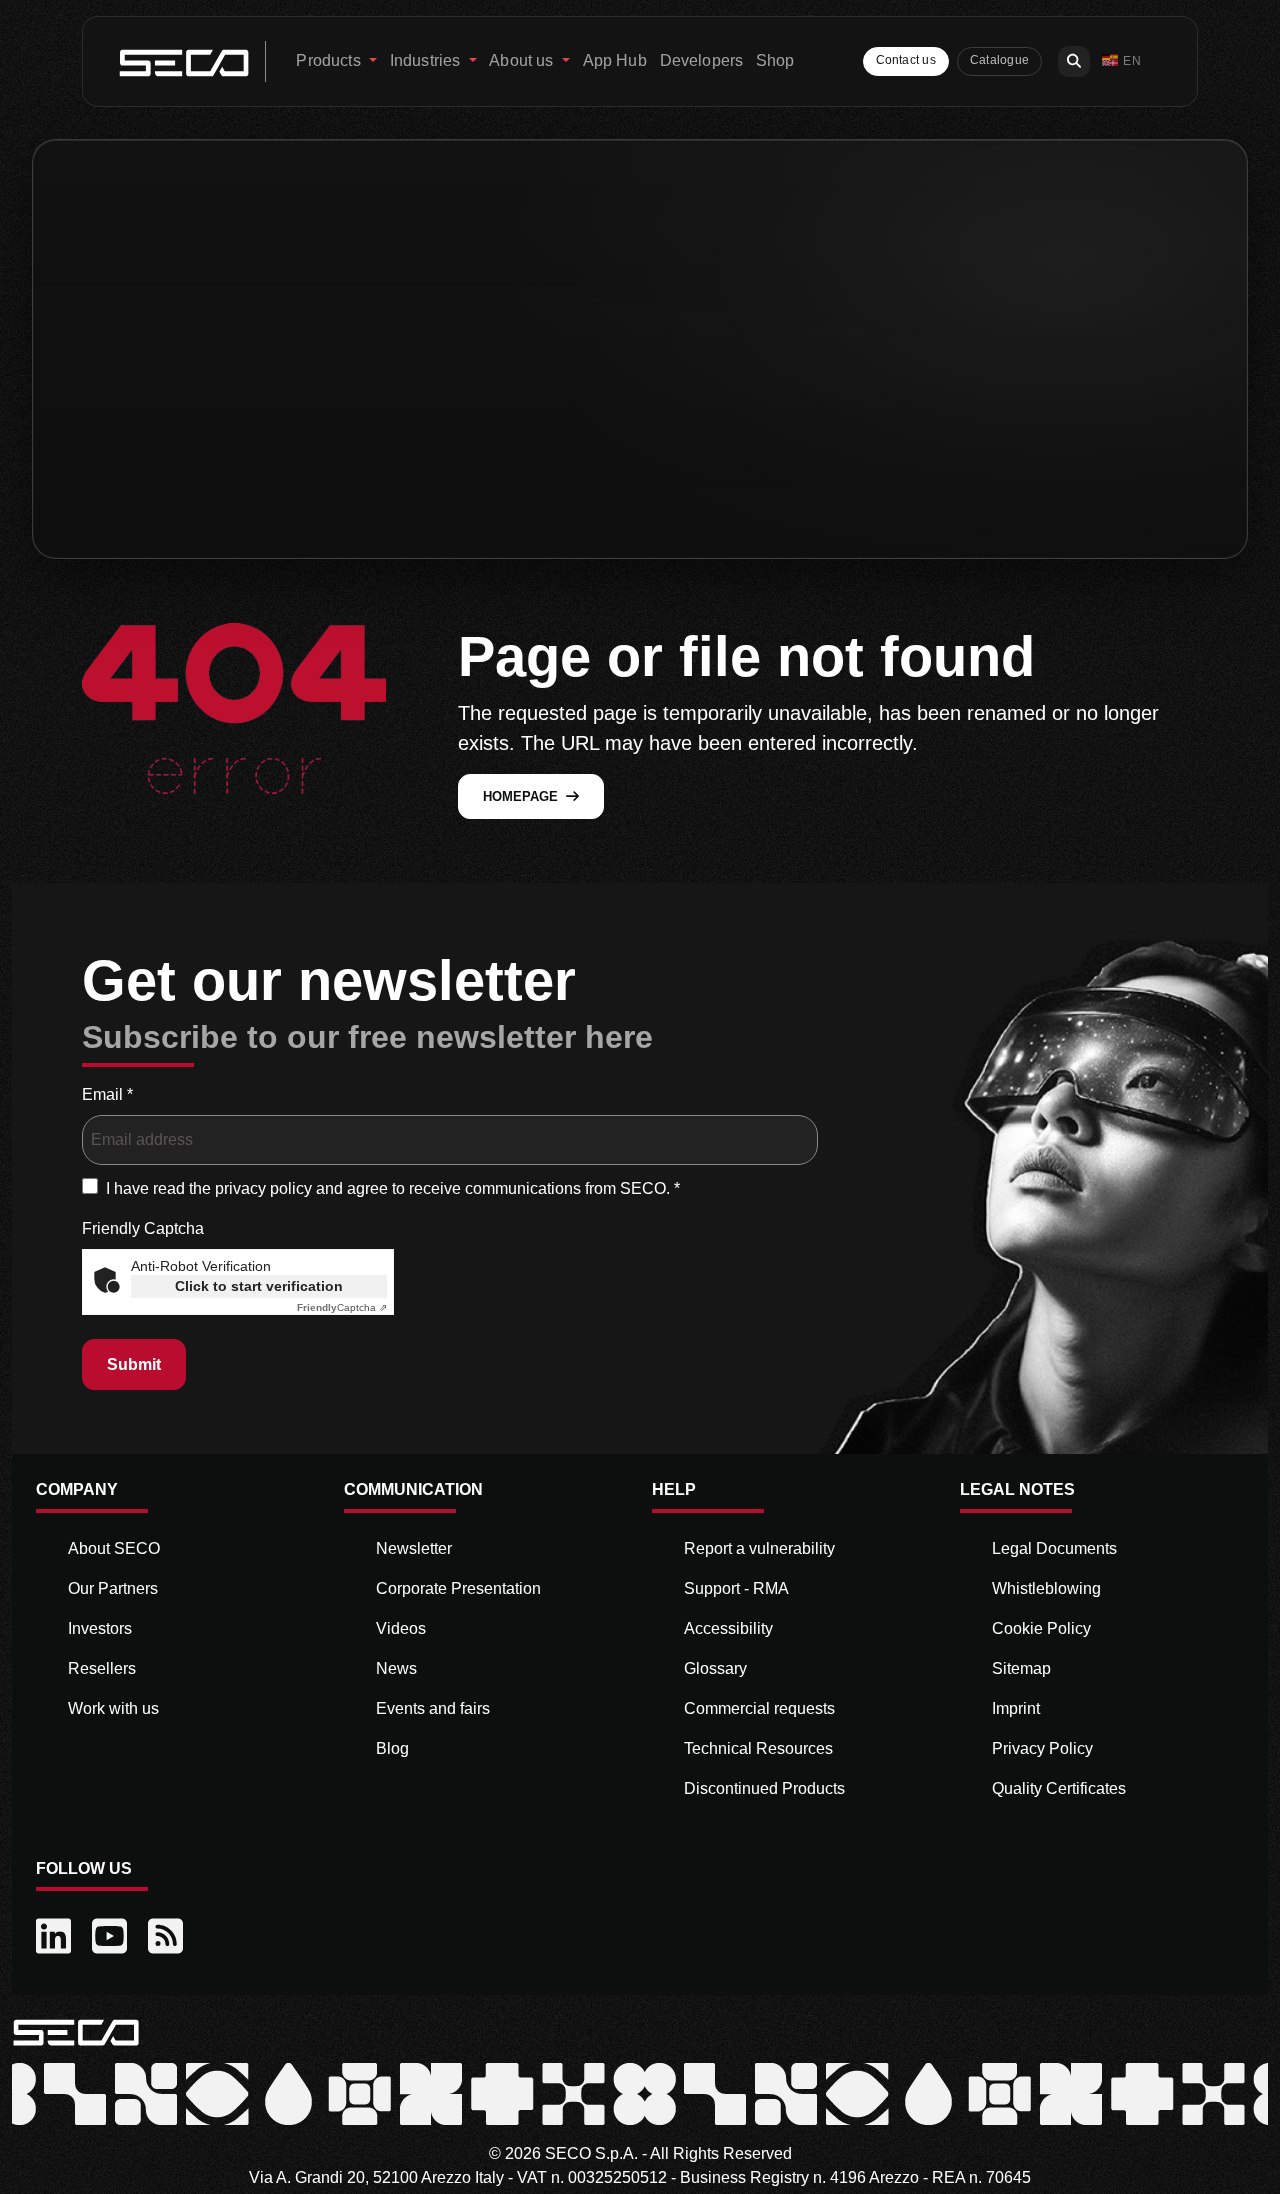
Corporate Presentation (458, 1588)
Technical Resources (758, 1748)
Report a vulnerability (759, 1548)
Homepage (520, 796)
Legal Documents (1054, 1548)
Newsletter (414, 1548)
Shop (775, 60)
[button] (1121, 61)
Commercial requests (759, 1708)
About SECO (114, 1548)
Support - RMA (736, 1588)
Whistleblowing (1046, 1588)
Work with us (113, 1708)
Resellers (102, 1668)
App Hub (615, 60)
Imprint (1016, 1708)
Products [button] (330, 60)
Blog (392, 1748)
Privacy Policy (1042, 1748)
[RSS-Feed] (168, 1937)
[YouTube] (112, 1937)
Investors (100, 1628)
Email (107, 1094)
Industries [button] (427, 60)
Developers (702, 60)
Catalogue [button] (999, 60)
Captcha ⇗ (342, 1307)
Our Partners (113, 1588)
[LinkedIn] (56, 1937)
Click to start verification (259, 1286)
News (396, 1668)
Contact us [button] (906, 60)
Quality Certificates (1059, 1788)
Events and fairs (433, 1708)
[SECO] (76, 2031)
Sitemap (1021, 1668)
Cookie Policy (1041, 1628)
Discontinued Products (764, 1788)
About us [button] (523, 60)
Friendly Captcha (143, 1228)
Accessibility (728, 1628)
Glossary (715, 1668)
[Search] (1074, 61)
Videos (401, 1628)
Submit (134, 1364)
